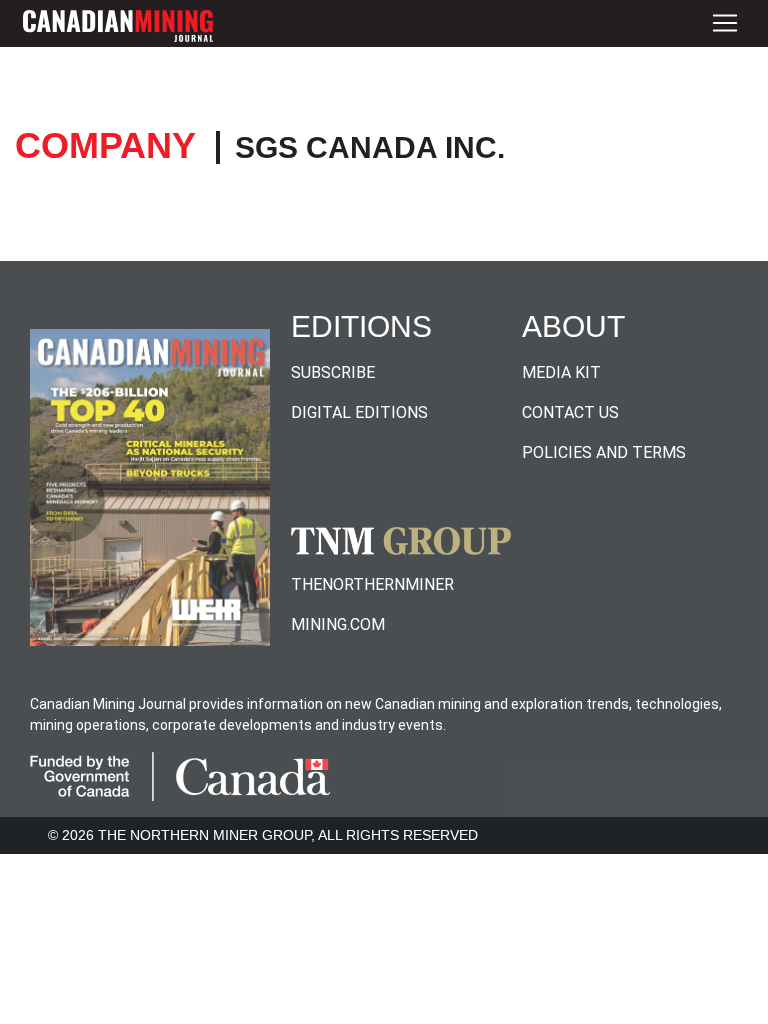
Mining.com (338, 624)
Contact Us (570, 412)
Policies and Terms (604, 452)
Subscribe (333, 372)
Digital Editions (359, 412)
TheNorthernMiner (372, 584)
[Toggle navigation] (725, 23)
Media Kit (561, 372)
